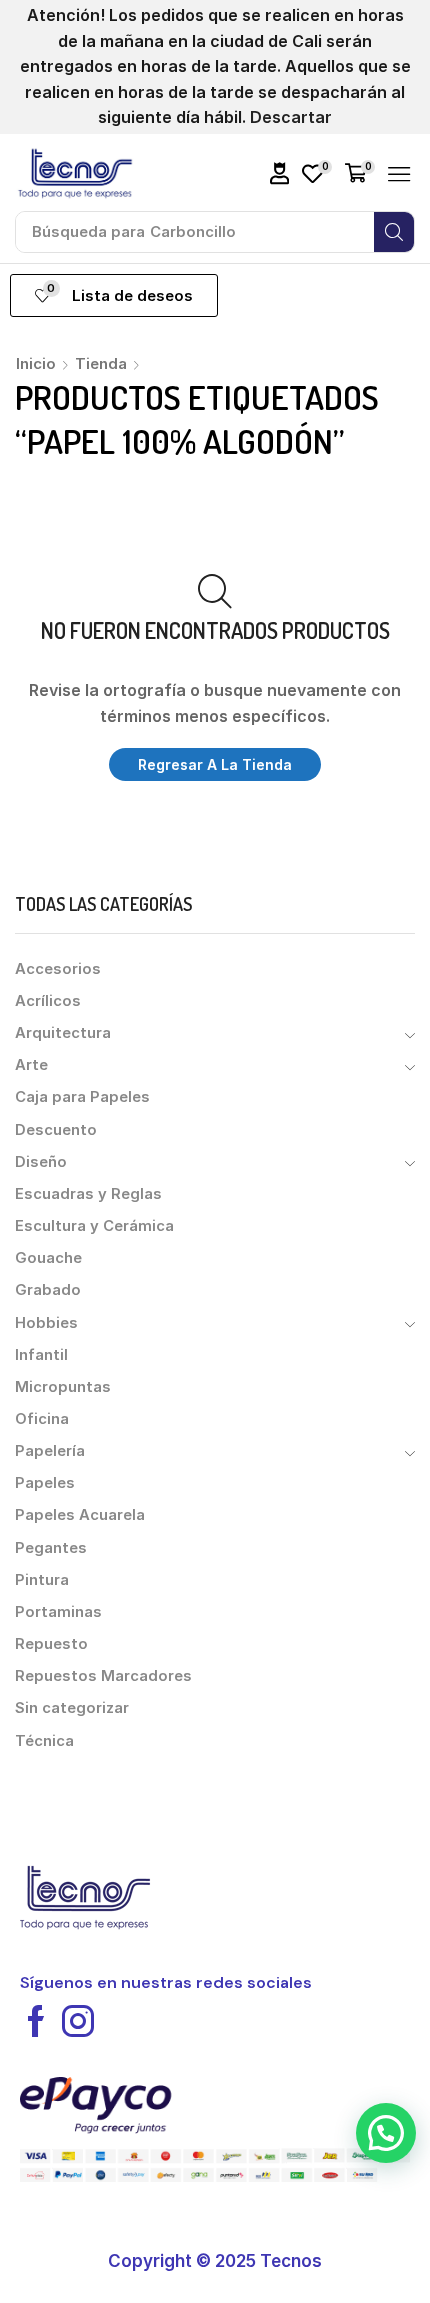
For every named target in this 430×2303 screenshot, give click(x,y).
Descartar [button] (291, 117)
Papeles (45, 1483)
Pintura (42, 1580)
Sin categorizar (72, 1708)
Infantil (41, 1355)
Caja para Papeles (82, 1097)
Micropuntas (63, 1387)
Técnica (44, 1741)
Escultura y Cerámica (94, 1226)
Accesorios (58, 969)
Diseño (41, 1162)
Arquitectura (63, 1033)
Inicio (36, 363)
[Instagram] (78, 2021)
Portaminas (58, 1612)
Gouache (48, 1258)
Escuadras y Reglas (88, 1194)
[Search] (394, 232)
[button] (280, 173)
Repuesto (51, 1644)
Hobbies (46, 1323)
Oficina (42, 1419)
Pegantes (51, 1548)
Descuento (56, 1130)
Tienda (101, 363)
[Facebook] (36, 2021)
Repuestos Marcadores (103, 1676)
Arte (31, 1065)
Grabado (48, 1290)
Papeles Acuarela (80, 1515)
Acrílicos (48, 1001)
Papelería (50, 1451)
